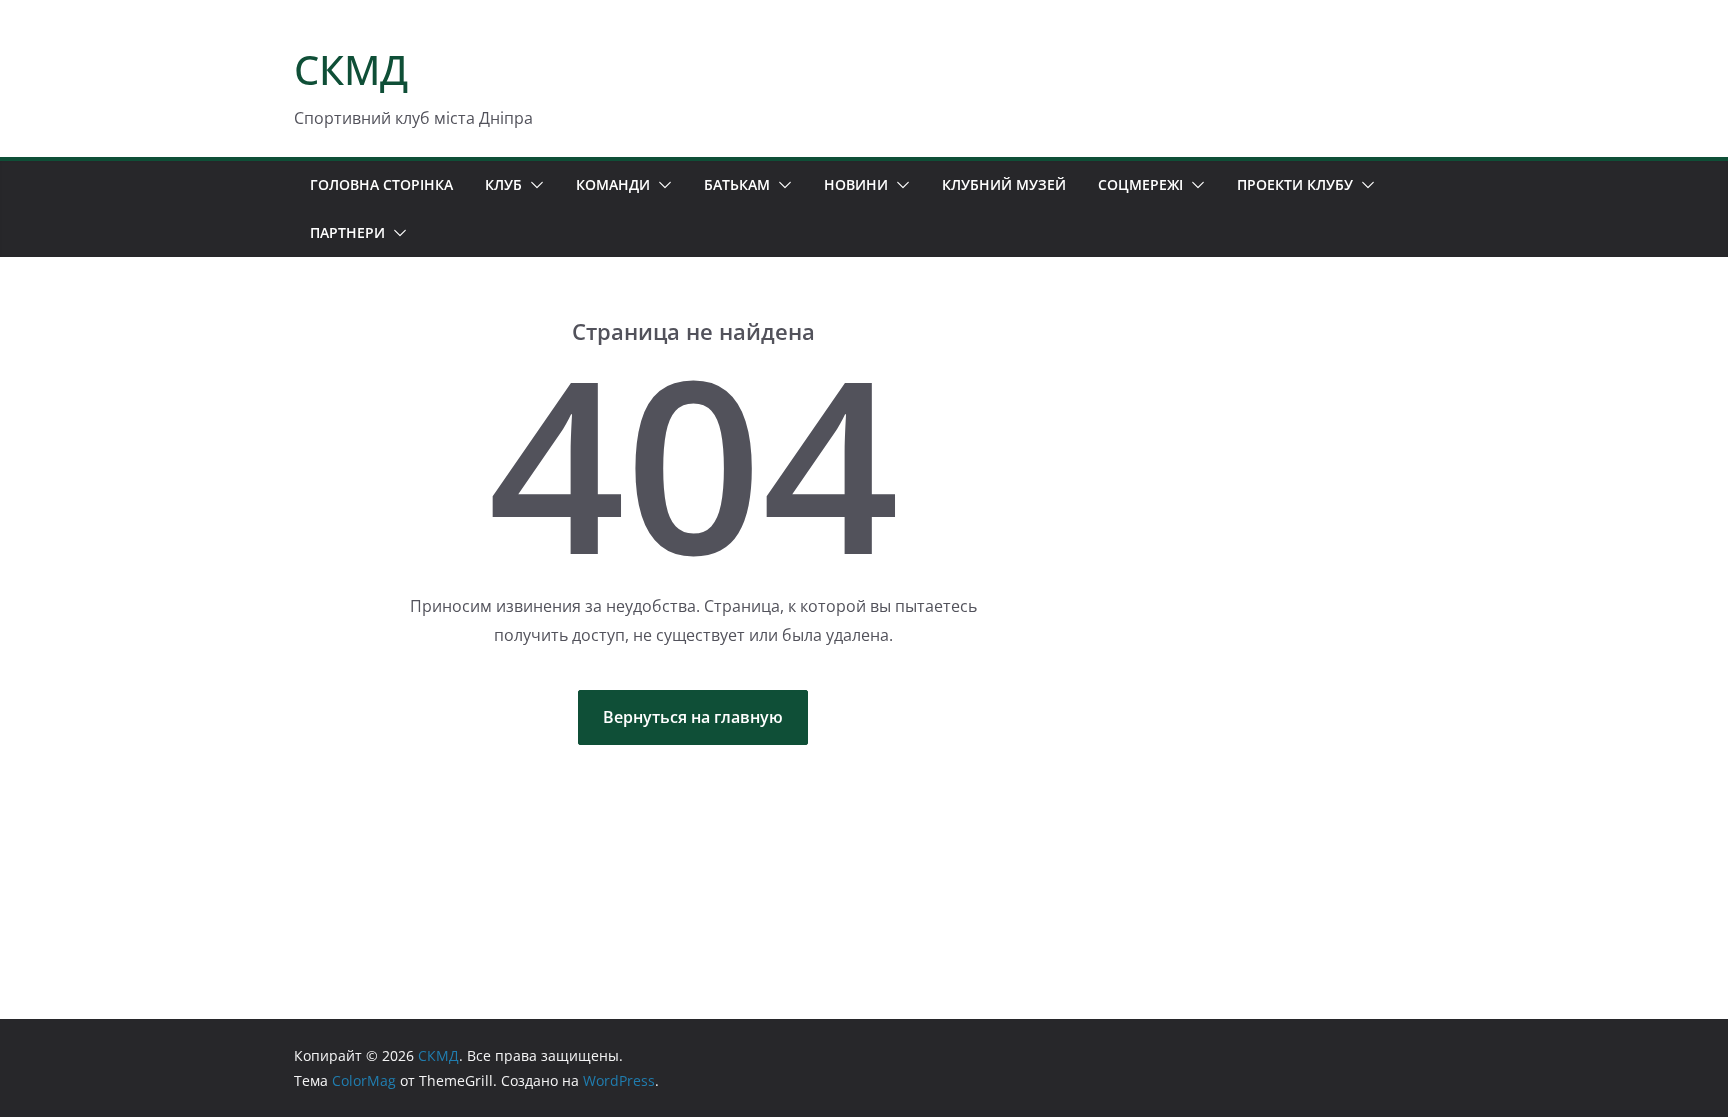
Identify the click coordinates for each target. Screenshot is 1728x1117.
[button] (533, 185)
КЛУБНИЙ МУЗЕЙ (1004, 184)
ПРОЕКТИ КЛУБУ (1295, 184)
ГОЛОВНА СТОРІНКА (381, 184)
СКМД (351, 69)
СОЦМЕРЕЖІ (1140, 184)
